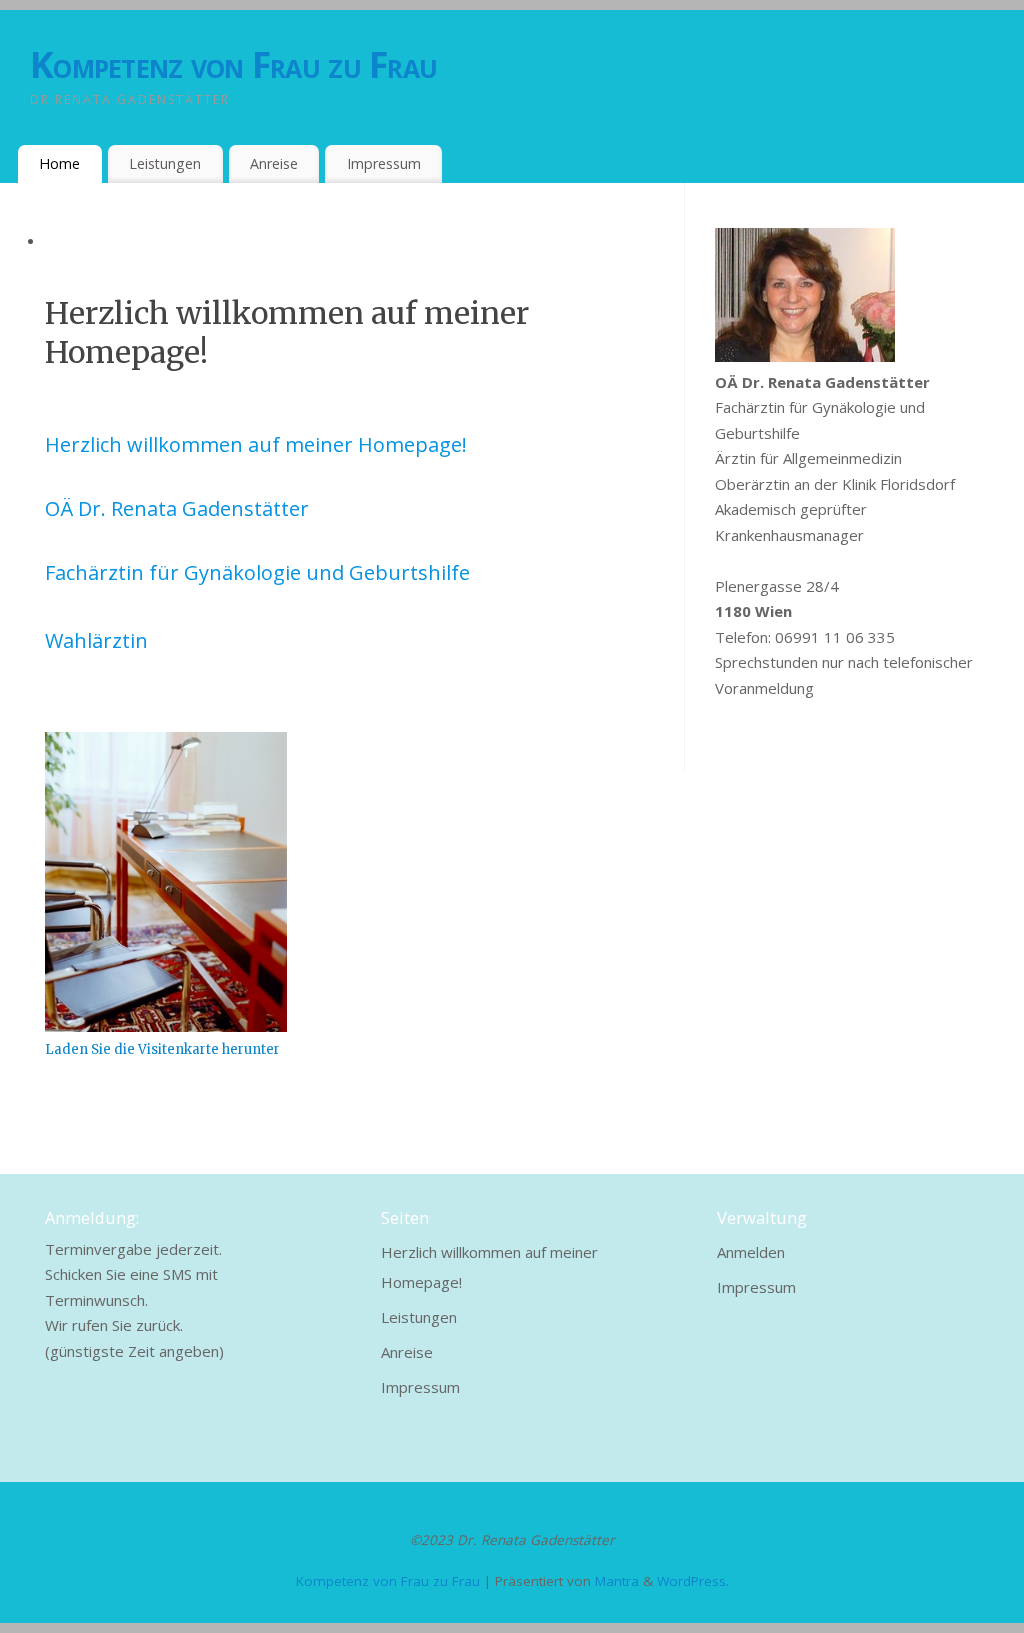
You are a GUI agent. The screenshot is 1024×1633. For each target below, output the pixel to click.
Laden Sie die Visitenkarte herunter (162, 1049)
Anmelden (751, 1252)
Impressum (384, 163)
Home (59, 163)
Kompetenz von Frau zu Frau (233, 64)
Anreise (274, 163)
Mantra (617, 1581)
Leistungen (165, 163)
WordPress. (693, 1581)
